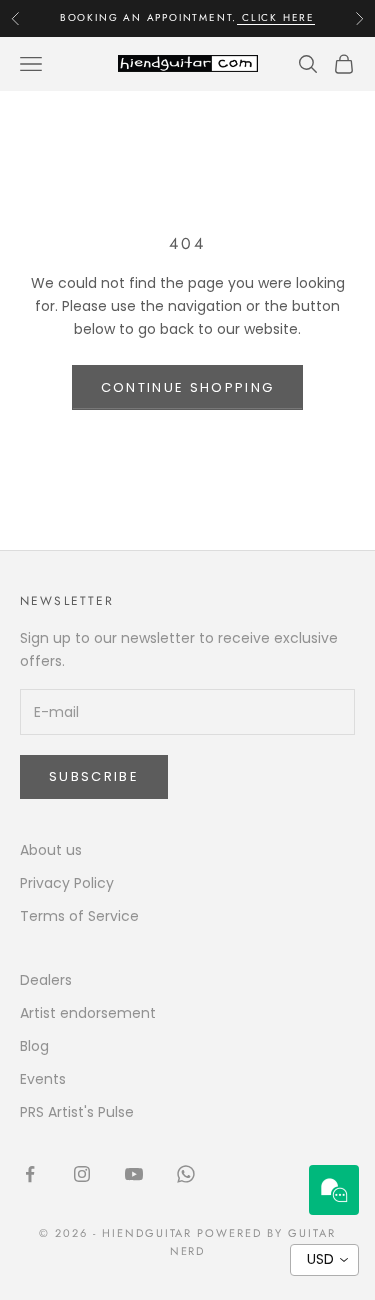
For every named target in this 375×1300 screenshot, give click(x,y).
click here (276, 17)
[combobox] (324, 1260)
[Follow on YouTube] (134, 1174)
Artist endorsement (88, 1013)
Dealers (46, 980)
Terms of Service (79, 916)
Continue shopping (188, 387)
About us (51, 850)
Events (43, 1079)
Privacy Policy (67, 883)
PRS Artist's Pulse (77, 1112)
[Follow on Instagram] (82, 1174)
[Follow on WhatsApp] (186, 1174)
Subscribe (94, 776)
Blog (34, 1046)
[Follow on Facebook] (30, 1174)
